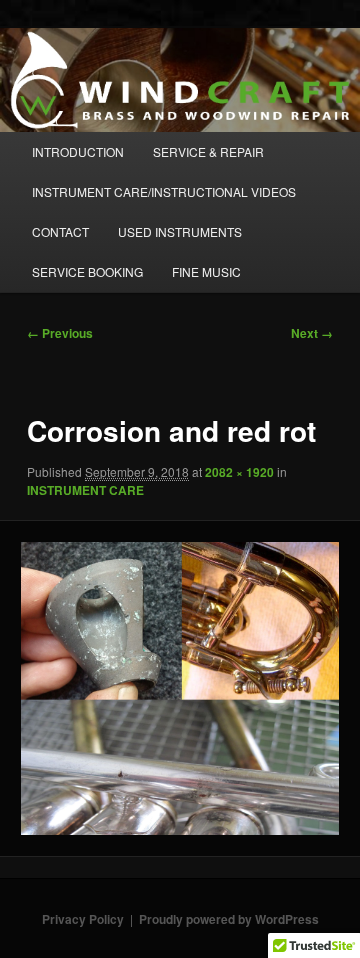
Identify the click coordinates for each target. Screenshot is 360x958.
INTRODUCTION (78, 151)
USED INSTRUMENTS (180, 231)
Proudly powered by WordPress (229, 919)
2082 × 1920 (239, 472)
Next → (312, 333)
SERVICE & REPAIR (208, 151)
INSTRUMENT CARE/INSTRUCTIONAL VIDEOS (164, 191)
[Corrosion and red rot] (179, 688)
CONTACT (60, 231)
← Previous (60, 333)
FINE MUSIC (206, 271)
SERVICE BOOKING (87, 271)
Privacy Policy (83, 919)
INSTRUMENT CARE (85, 490)
